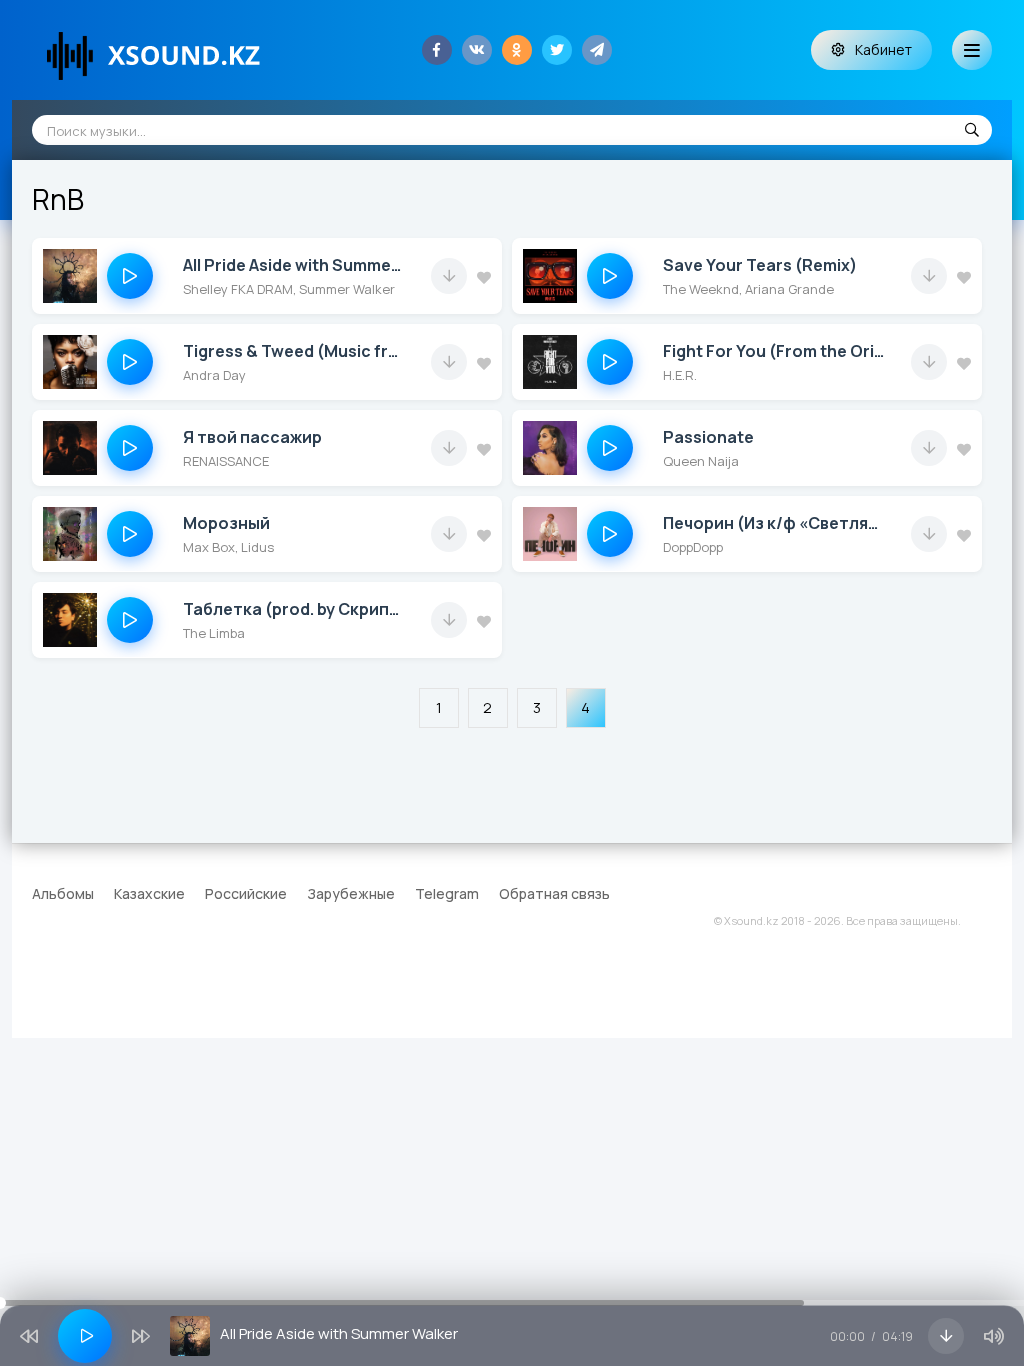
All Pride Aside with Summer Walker (294, 265)
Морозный (226, 523)
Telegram (447, 893)
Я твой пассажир (252, 437)
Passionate (708, 437)
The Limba (214, 633)
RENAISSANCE (226, 461)
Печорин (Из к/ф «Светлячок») (774, 523)
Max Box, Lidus (228, 547)
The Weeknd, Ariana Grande (748, 289)
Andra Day (214, 375)
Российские (246, 893)
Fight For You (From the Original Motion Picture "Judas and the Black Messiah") (774, 351)
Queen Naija (701, 461)
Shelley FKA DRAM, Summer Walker (289, 289)
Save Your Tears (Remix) (760, 265)
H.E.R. (680, 375)
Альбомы (63, 893)
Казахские (149, 893)
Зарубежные (351, 893)
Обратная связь (554, 893)
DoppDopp (693, 547)
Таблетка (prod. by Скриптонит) (294, 609)
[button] (130, 276)
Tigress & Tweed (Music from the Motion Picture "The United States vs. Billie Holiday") (294, 351)
